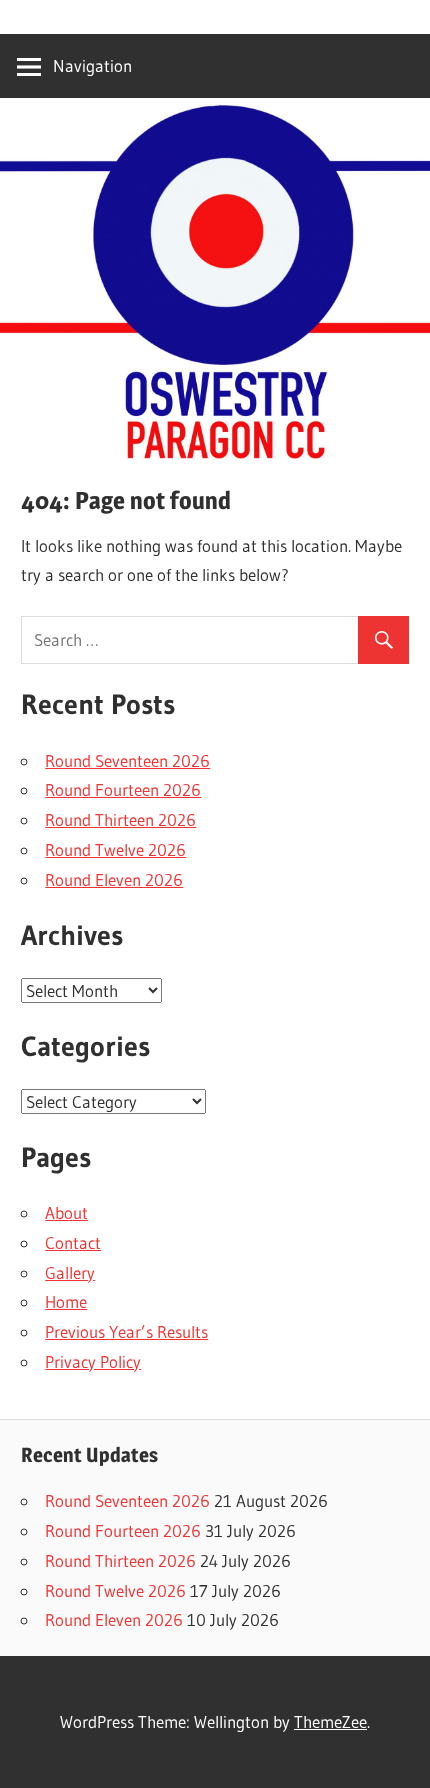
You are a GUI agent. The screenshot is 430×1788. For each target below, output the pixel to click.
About (66, 1212)
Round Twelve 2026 (115, 849)
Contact (73, 1242)
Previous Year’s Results (126, 1331)
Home (66, 1301)
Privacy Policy (93, 1361)
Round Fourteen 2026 (123, 789)
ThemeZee (330, 1721)
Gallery (70, 1272)
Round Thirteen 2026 (120, 819)
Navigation (92, 65)
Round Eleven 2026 (114, 879)
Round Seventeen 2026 (127, 760)
